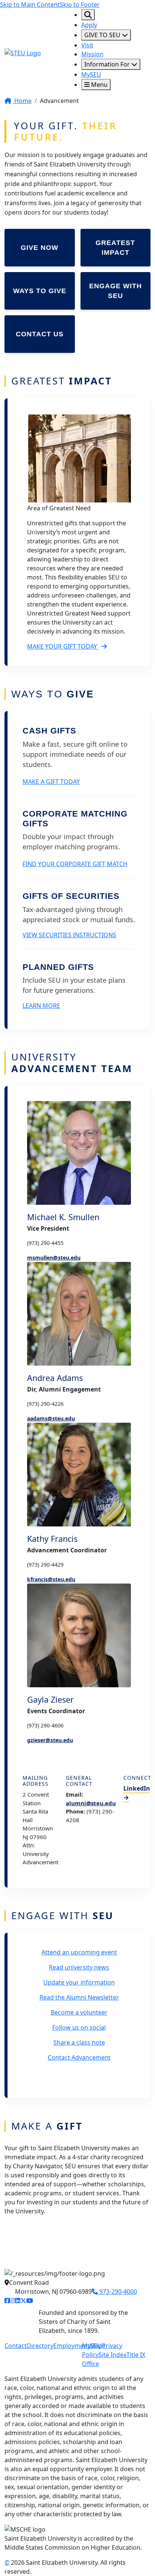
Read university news (79, 1967)
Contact (16, 2346)
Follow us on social (79, 2027)
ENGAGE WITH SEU (115, 291)
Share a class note (79, 2042)
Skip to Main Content (30, 5)
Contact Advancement (79, 2057)
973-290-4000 (117, 2292)
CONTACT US (40, 334)
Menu (99, 85)
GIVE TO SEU (103, 35)
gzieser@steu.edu (50, 1740)
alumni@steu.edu (91, 1803)
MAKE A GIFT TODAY (51, 782)
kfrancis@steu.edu (51, 1579)
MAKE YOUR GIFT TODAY (63, 646)
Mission (92, 54)
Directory (40, 2346)
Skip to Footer (80, 5)
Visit (87, 45)
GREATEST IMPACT (115, 248)
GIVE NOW (40, 248)
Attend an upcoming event (79, 1952)
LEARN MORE (41, 1006)
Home (22, 101)
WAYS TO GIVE (40, 291)
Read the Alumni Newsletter (79, 1997)
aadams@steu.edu (51, 1418)
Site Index (112, 2355)
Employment (71, 2346)
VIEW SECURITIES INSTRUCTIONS (69, 935)
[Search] (88, 15)
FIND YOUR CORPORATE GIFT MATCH (75, 864)
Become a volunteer (79, 2012)
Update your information (79, 1982)
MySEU (91, 74)
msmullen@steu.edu (54, 1258)
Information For (108, 64)
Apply (89, 25)
